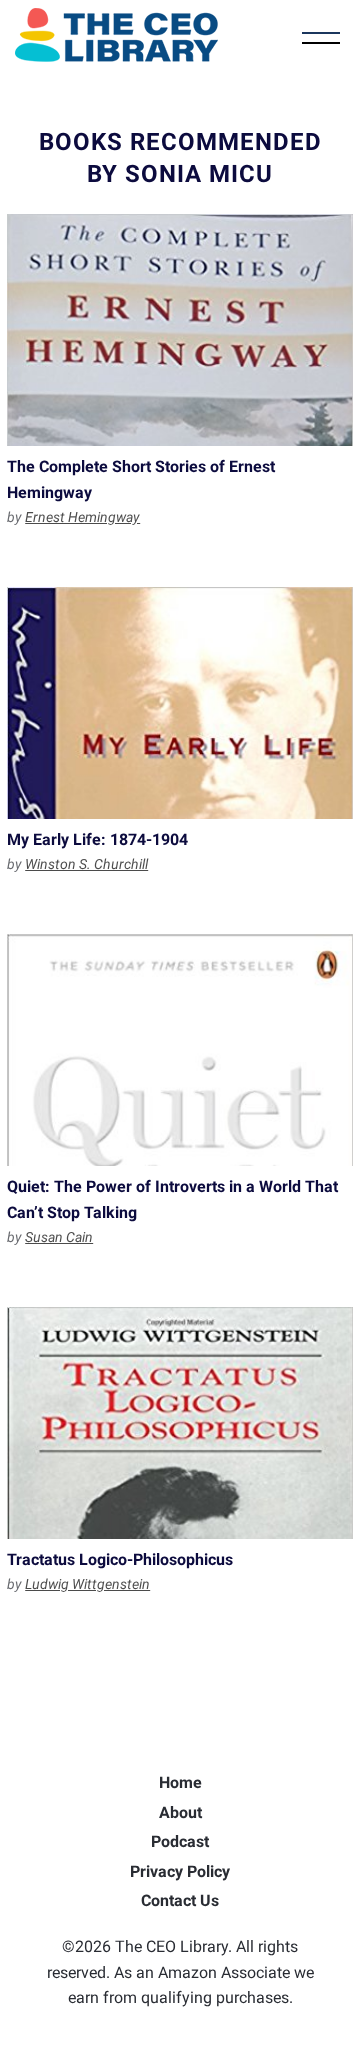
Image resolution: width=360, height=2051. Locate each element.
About (180, 1812)
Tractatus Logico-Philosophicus (180, 1423)
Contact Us (180, 1900)
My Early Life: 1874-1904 (180, 703)
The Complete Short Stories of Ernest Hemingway (180, 330)
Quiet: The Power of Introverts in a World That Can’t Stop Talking (180, 1050)
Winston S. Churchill (86, 864)
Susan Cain (59, 1237)
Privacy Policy (180, 1871)
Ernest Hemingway (82, 517)
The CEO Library (116, 35)
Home (180, 1782)
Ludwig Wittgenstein (87, 1584)
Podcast (180, 1841)
